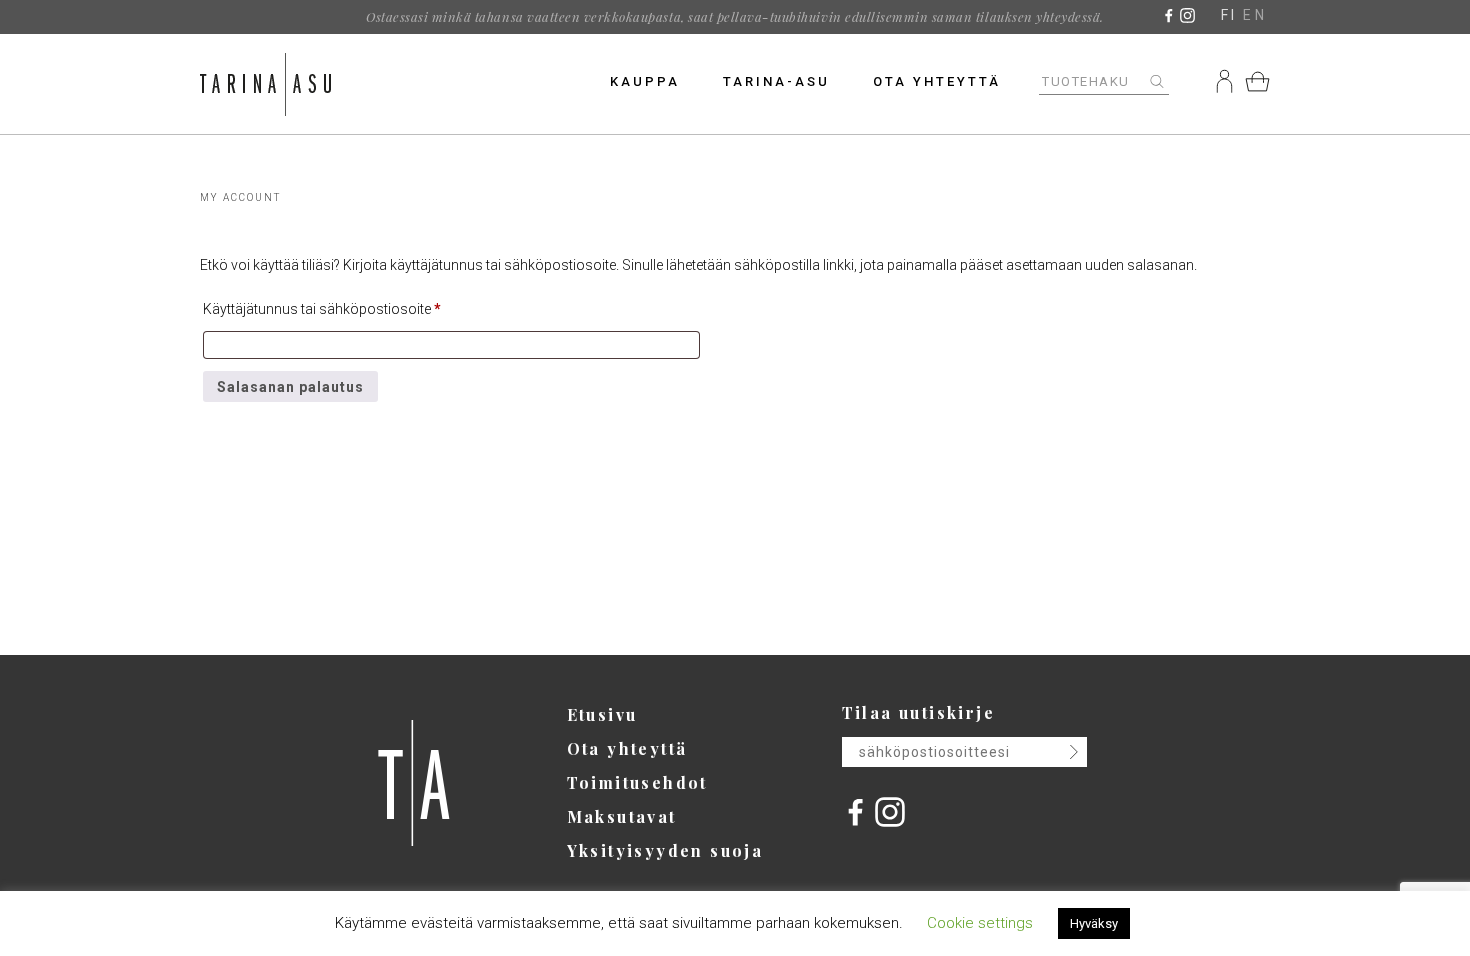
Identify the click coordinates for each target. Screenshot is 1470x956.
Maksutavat (622, 816)
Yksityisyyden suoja (665, 850)
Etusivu (602, 714)
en (1255, 15)
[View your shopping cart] (1257, 81)
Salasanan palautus (290, 387)
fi (1229, 15)
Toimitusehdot (637, 782)
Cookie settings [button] (980, 923)
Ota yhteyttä (937, 81)
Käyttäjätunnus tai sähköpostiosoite (322, 308)
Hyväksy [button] (1094, 923)
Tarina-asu (776, 81)
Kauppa (645, 81)
